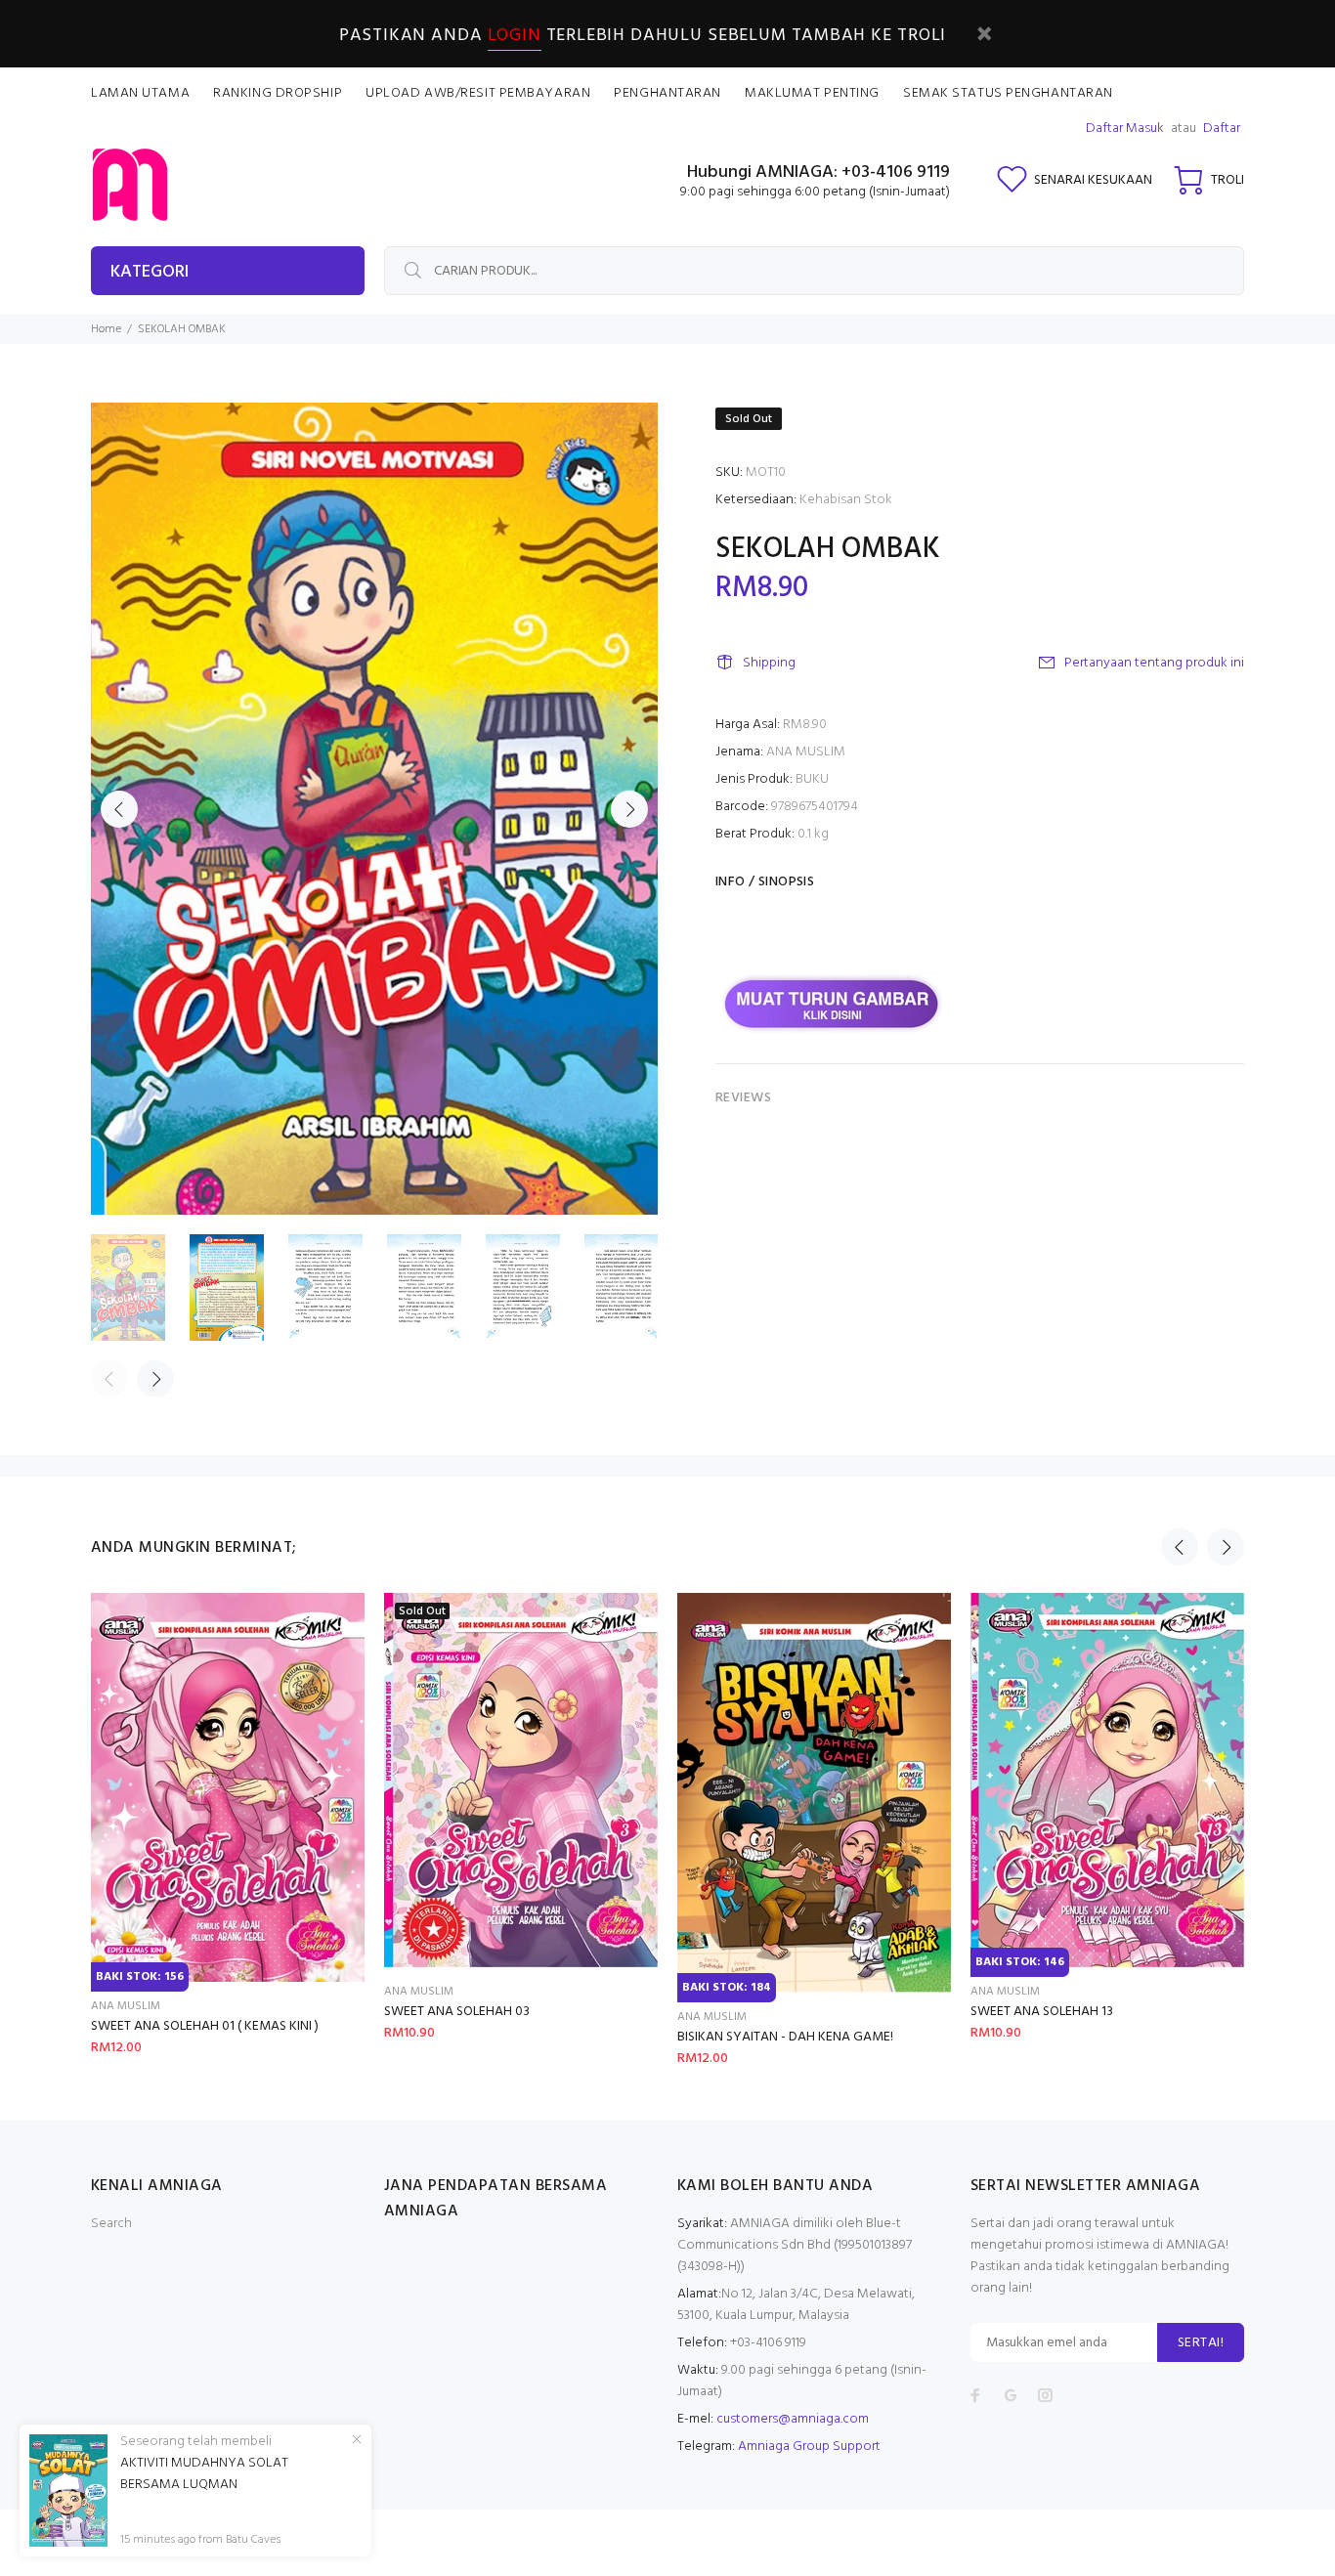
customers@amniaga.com (793, 2419)
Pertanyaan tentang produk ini (1154, 663)
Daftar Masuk (1125, 129)
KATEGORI (150, 272)
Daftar (1222, 129)
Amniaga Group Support (809, 2447)
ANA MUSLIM (806, 752)
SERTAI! (1201, 2343)
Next (629, 809)
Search (111, 2224)
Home (106, 329)
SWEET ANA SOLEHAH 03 (457, 2012)
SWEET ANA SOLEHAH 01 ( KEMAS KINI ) (205, 2026)
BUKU (812, 779)
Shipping (769, 663)
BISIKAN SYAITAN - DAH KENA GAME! (785, 2037)
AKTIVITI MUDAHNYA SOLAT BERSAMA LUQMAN (204, 2474)
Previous (119, 809)
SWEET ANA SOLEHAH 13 (1042, 2012)
